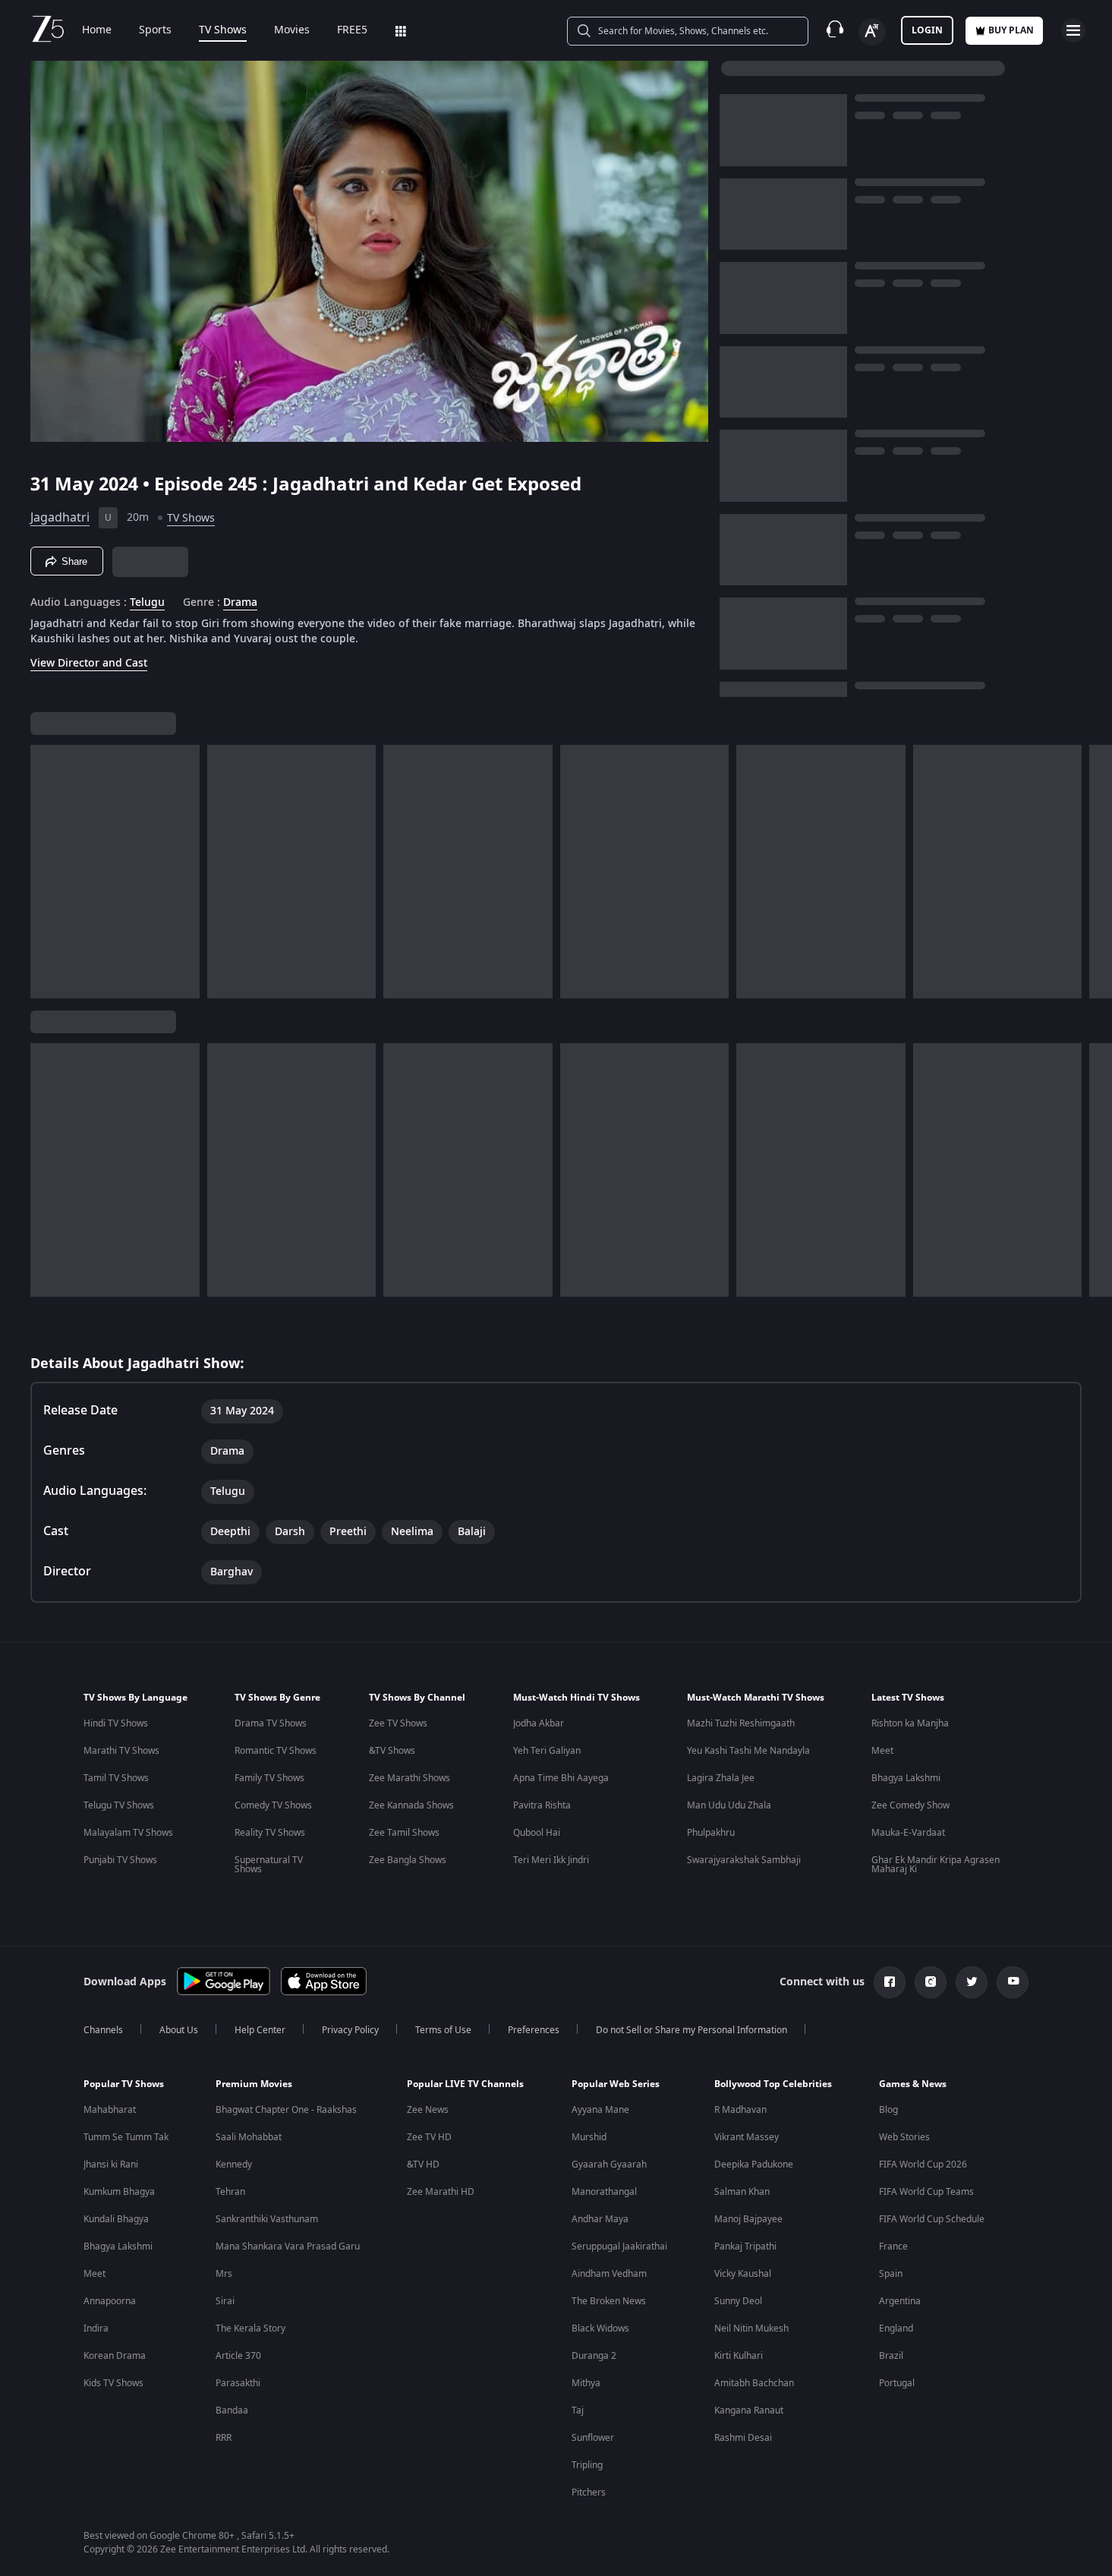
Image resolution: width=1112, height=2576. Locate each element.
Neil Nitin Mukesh (751, 2328)
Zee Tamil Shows (404, 1833)
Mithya (586, 2383)
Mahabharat (110, 2110)
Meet (882, 1751)
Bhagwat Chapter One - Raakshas (286, 2110)
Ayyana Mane (600, 2110)
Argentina (900, 2301)
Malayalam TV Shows (128, 1833)
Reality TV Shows (270, 1833)
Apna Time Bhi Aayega (561, 1778)
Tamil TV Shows (116, 1778)
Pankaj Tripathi (745, 2247)
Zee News (428, 2110)
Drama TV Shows (271, 1723)
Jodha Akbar (539, 1723)
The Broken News (609, 2301)
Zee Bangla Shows (408, 1860)
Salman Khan (742, 2192)
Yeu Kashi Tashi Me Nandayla (748, 1751)
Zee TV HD (429, 2137)
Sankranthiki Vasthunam (267, 2219)
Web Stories (904, 2137)
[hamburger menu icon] (1073, 30)
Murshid (589, 2137)
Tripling (587, 2465)
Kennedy (234, 2165)
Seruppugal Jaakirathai (619, 2247)
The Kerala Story (250, 2328)
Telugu (147, 603)
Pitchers (589, 2492)
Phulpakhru (711, 1833)
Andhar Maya (600, 2219)
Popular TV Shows (124, 2084)
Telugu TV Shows (119, 1805)
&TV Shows (392, 1751)
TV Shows (223, 30)
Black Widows (600, 2328)
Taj (578, 2410)
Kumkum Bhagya (119, 2192)
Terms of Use (443, 2030)
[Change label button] (872, 32)
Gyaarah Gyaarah (609, 2165)
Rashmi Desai (743, 2438)
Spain (891, 2274)
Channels (103, 2030)
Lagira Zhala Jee (721, 1778)
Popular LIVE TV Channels (465, 2084)
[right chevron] (1096, 872)
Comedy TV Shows (273, 1805)
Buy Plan (1011, 30)
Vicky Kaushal (743, 2274)
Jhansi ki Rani (111, 2165)
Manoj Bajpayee (748, 2219)
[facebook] (890, 1982)
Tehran (230, 2192)
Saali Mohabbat (249, 2137)
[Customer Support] (835, 30)
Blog (888, 2110)
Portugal (897, 2383)
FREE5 (352, 30)
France (893, 2247)
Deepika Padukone (754, 2165)
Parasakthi (238, 2383)
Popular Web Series (616, 2084)
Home (97, 30)
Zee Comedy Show (910, 1805)
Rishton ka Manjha (910, 1723)
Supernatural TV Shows (269, 1865)
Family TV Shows (269, 1778)
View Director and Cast (89, 663)
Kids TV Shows (113, 2383)
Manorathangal (604, 2192)
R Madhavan (740, 2110)
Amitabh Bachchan (754, 2383)
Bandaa (232, 2410)
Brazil (891, 2356)
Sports (155, 30)
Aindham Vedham (609, 2274)
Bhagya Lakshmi (906, 1778)
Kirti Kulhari (739, 2356)
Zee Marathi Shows (410, 1778)
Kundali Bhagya (116, 2219)
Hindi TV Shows (116, 1723)
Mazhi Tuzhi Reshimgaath (741, 1723)
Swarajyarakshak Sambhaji (744, 1860)
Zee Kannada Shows (411, 1805)
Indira (96, 2328)
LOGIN (927, 30)
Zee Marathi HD (441, 2192)
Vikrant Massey (747, 2137)
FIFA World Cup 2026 (923, 2165)
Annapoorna (110, 2301)
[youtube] (1013, 1982)
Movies (292, 30)
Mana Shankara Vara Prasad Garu (288, 2247)
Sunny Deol (738, 2301)
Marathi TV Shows (121, 1751)
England (896, 2328)
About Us (179, 2030)
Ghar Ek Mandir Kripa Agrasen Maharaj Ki (936, 1865)
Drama (240, 603)
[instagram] (931, 1982)
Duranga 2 (594, 2356)
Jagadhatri (60, 518)
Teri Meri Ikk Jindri (551, 1860)
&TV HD (423, 2165)
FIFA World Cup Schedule (932, 2219)
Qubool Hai (537, 1833)
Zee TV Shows (398, 1723)
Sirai (225, 2301)
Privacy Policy (350, 2030)
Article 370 (238, 2356)
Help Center (260, 2030)
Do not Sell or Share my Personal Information (691, 2030)
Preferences (534, 2030)
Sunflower (593, 2438)
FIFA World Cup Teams (926, 2192)
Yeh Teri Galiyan (547, 1751)
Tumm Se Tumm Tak (126, 2137)
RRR (224, 2438)
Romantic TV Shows (276, 1751)
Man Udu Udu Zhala (729, 1805)
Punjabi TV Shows (120, 1860)
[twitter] (972, 1982)
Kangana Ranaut (749, 2410)
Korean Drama (115, 2356)
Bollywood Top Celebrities (773, 2084)
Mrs (224, 2274)
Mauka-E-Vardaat (908, 1833)
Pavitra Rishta (542, 1805)
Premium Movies (254, 2084)
